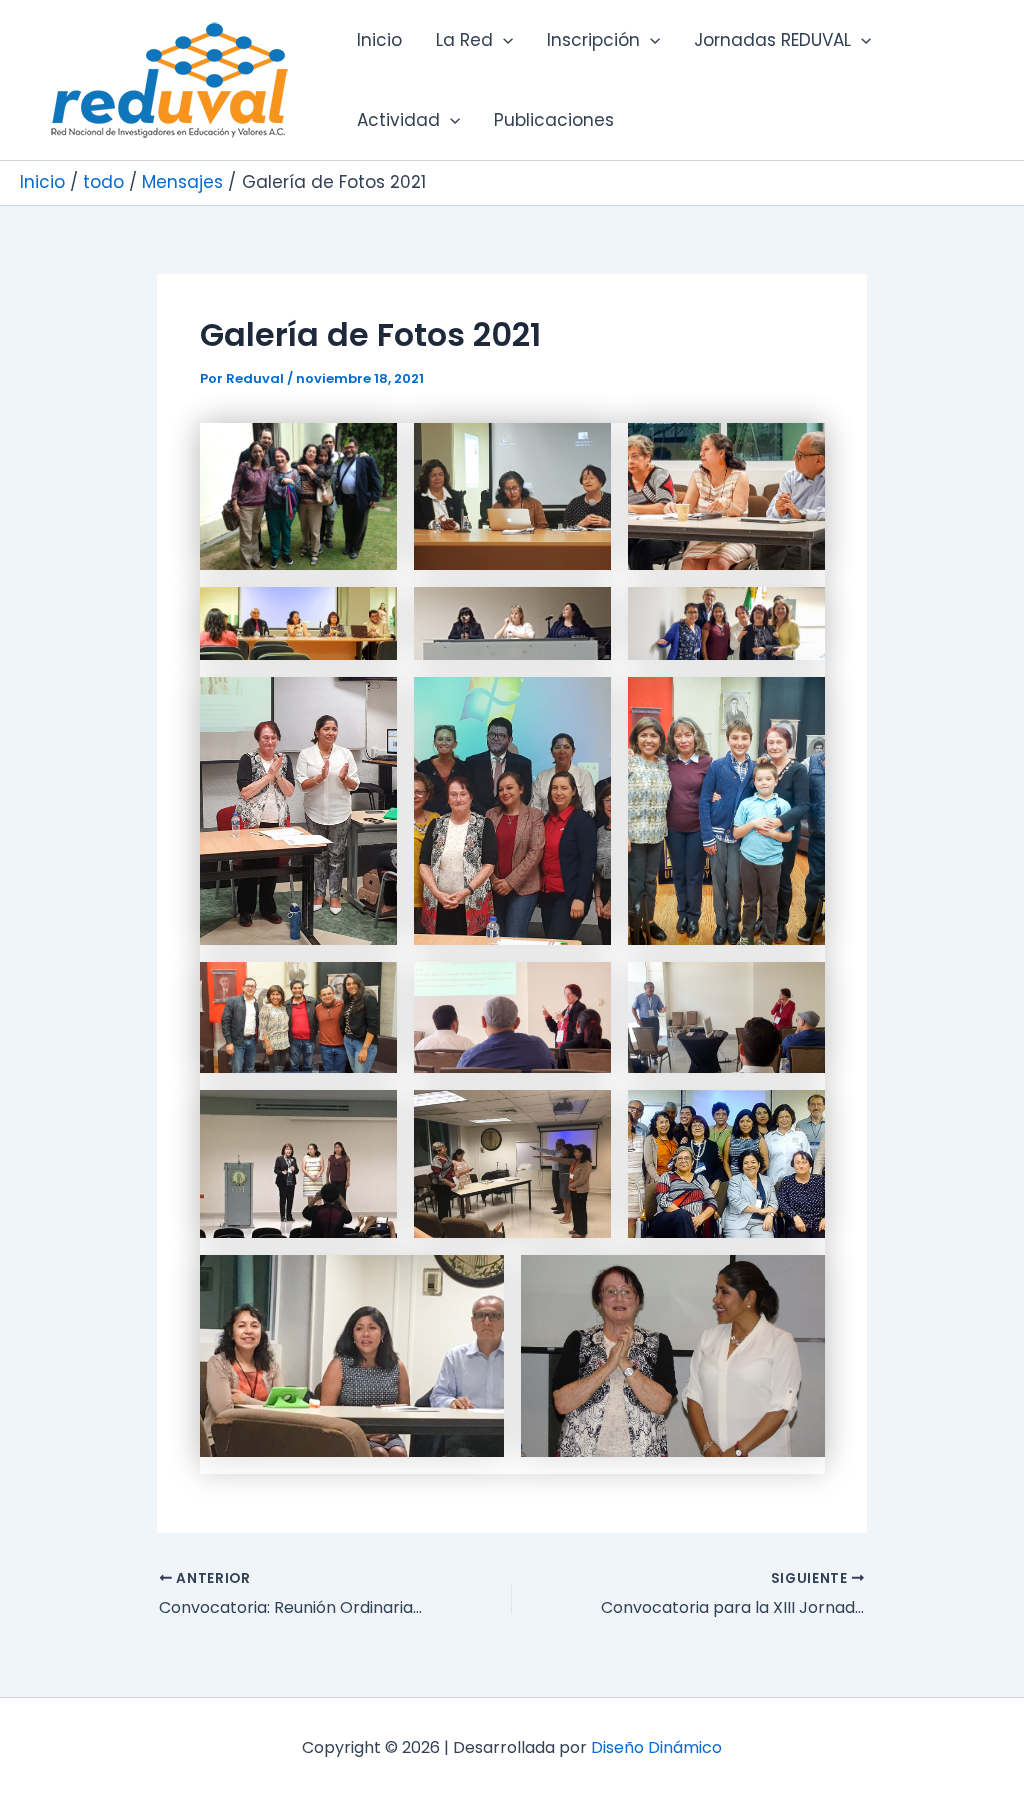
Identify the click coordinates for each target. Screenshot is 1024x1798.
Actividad (398, 120)
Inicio (379, 40)
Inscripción (593, 40)
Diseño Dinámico (656, 1747)
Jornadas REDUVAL (772, 40)
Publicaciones (554, 120)
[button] (503, 40)
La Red (464, 40)
